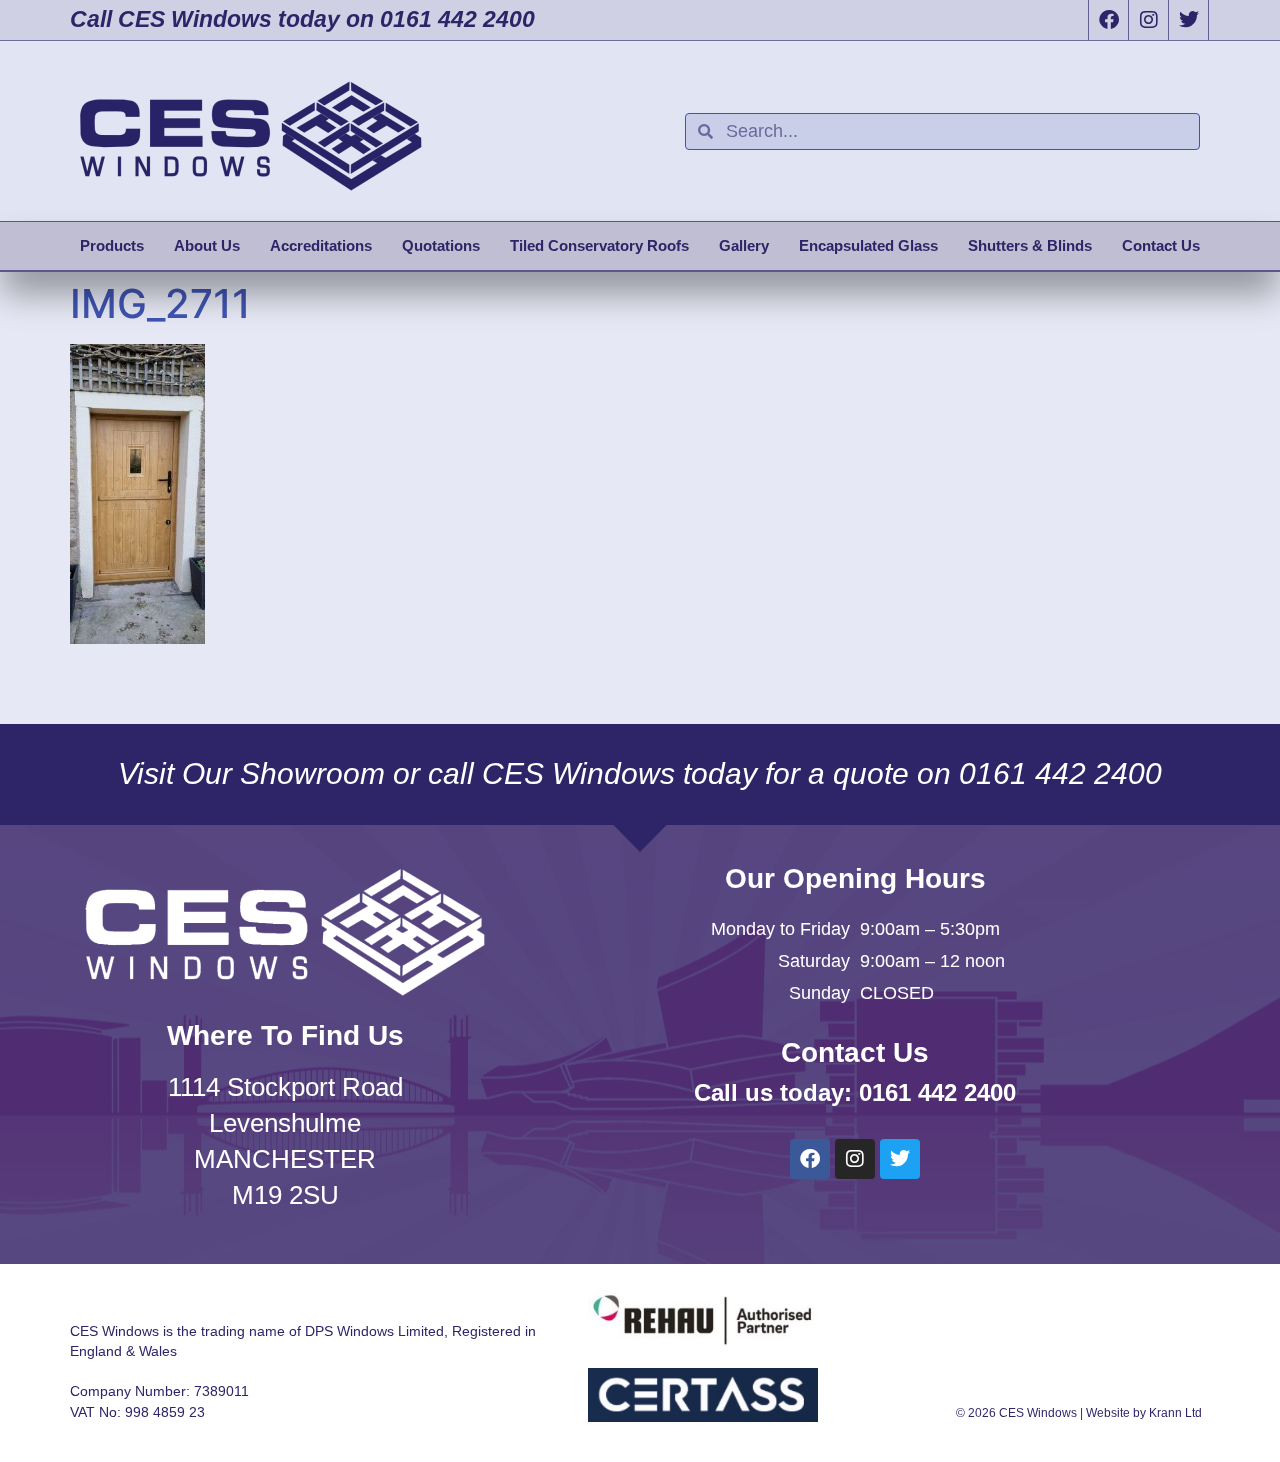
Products (112, 245)
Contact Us (1161, 245)
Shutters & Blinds (1030, 245)
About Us (207, 245)
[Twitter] (1188, 20)
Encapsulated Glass (868, 245)
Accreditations (321, 245)
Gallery (744, 245)
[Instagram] (1148, 20)
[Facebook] (1108, 20)
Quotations (441, 245)
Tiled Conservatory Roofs (599, 245)
